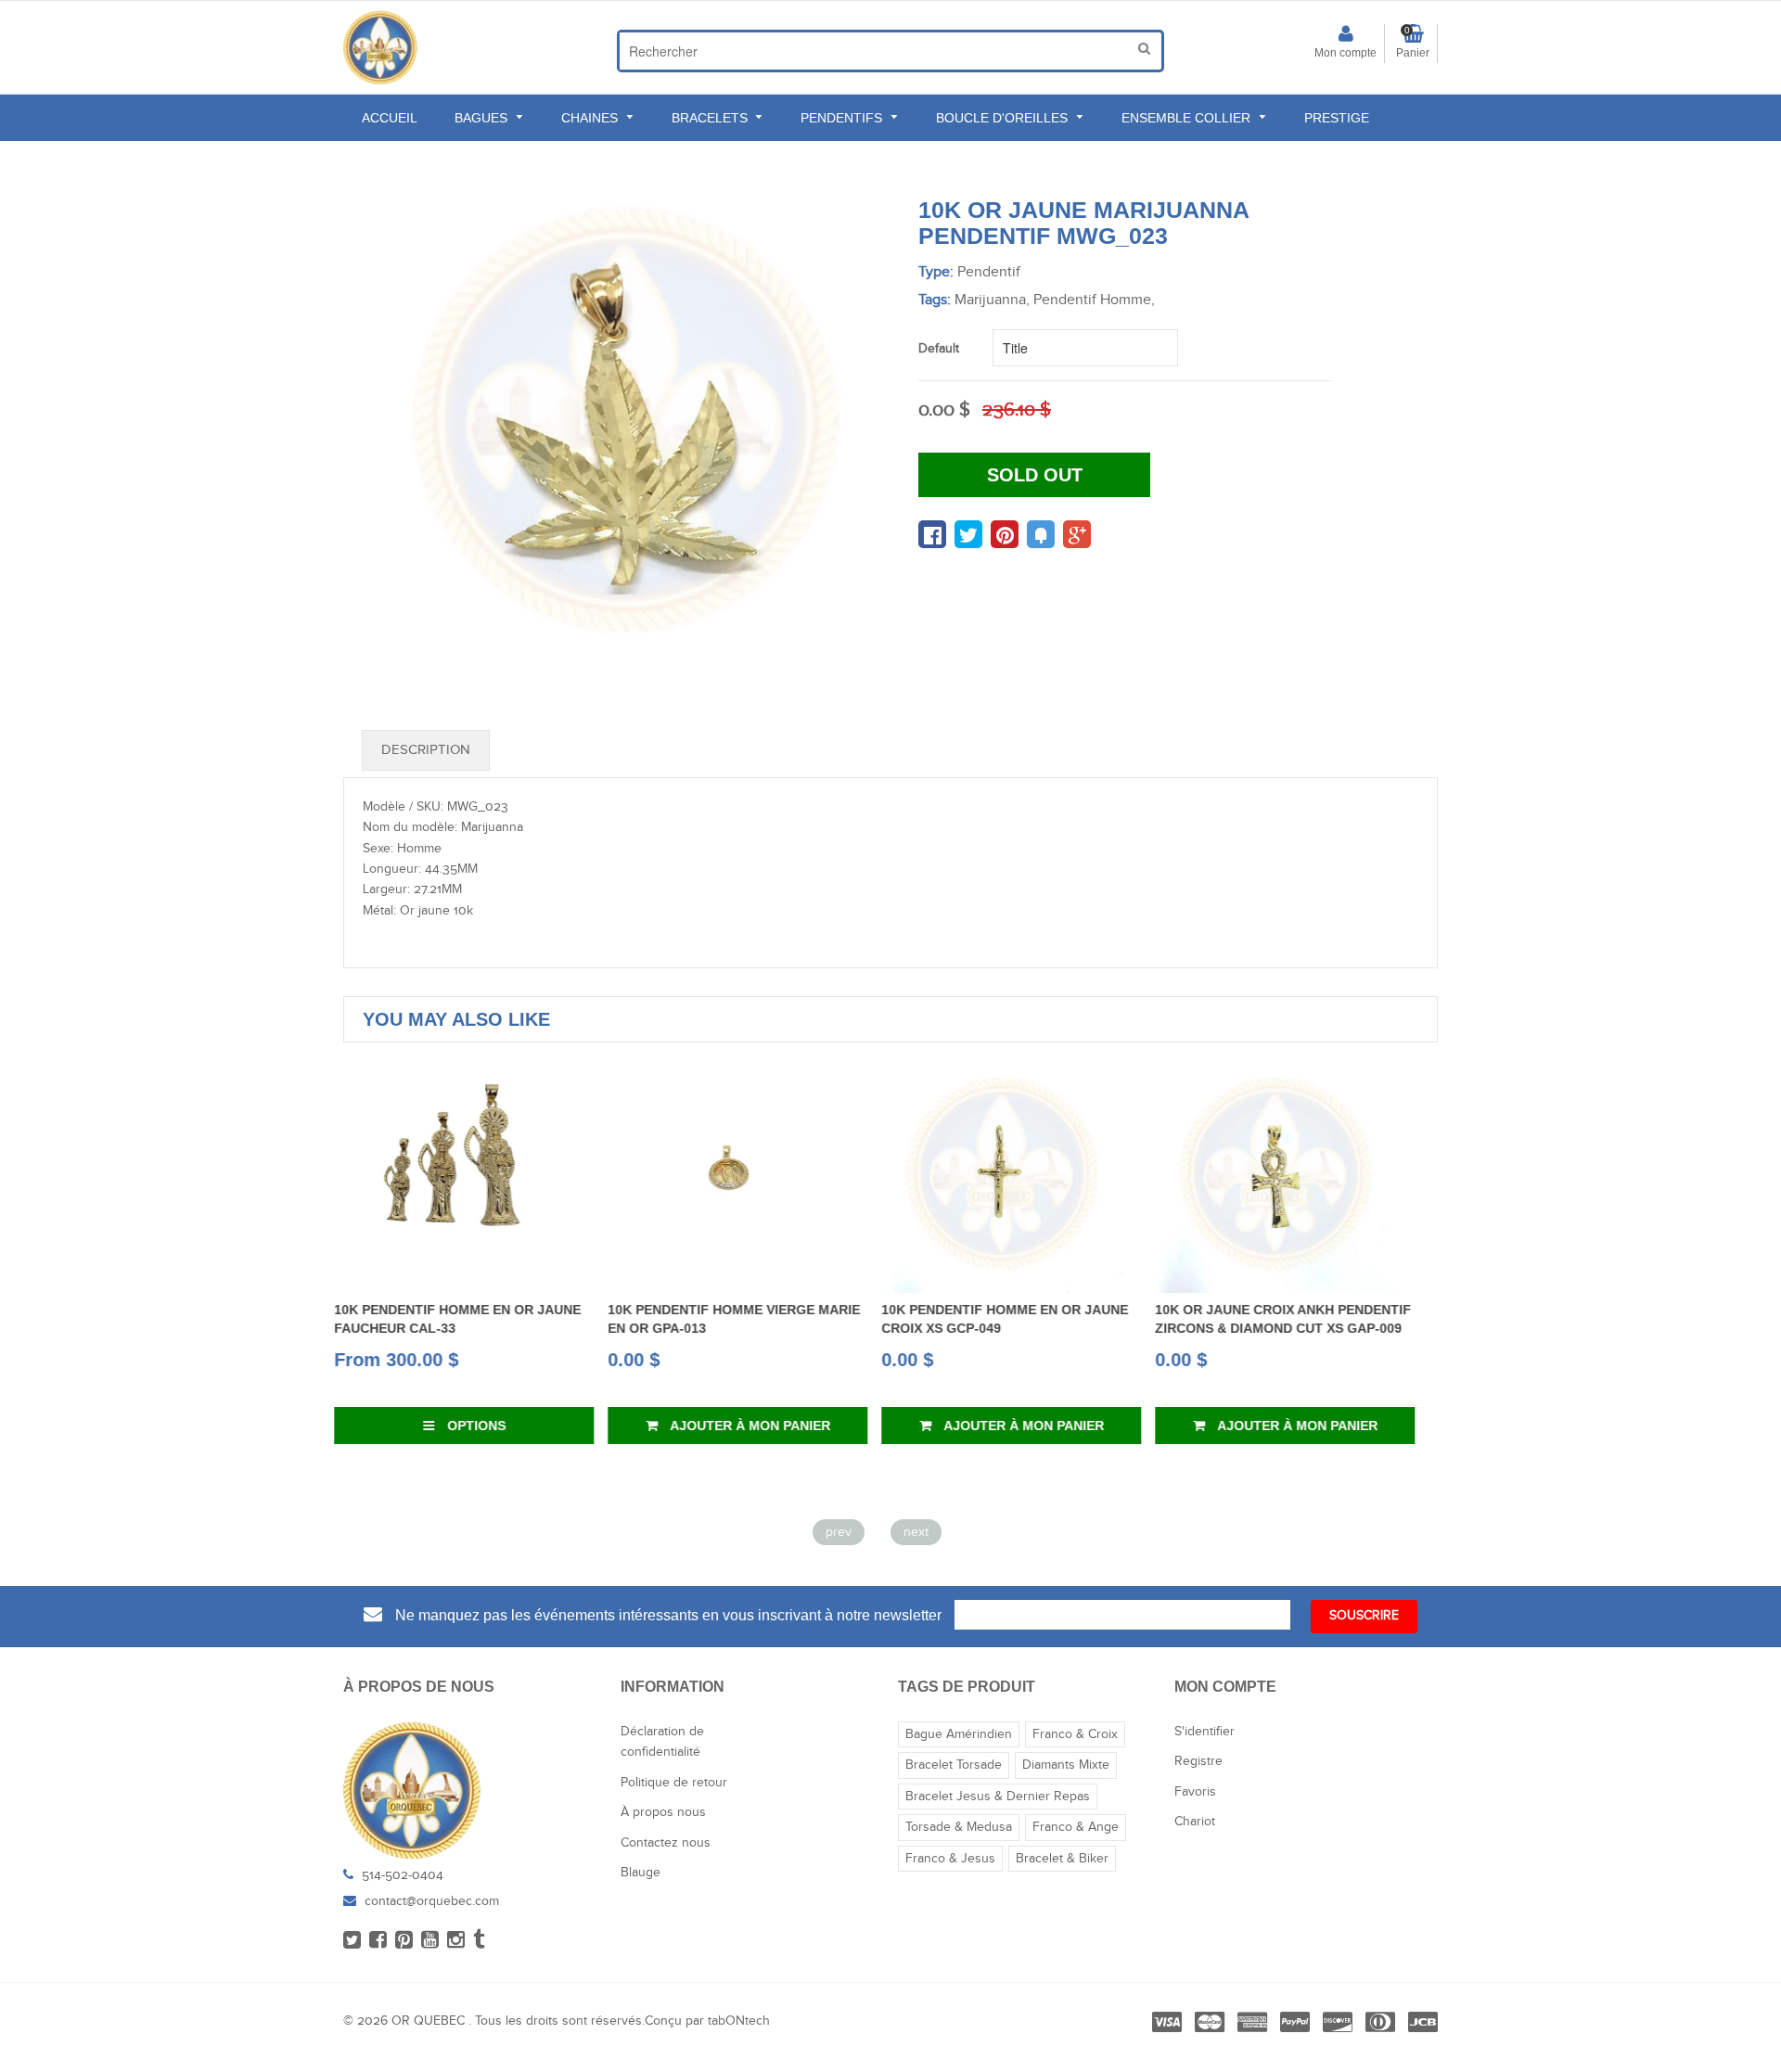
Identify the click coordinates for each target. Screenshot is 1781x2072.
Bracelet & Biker (1062, 1859)
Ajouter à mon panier (484, 1426)
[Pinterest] (404, 1941)
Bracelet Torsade (954, 1765)
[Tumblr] (479, 1941)
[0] (932, 534)
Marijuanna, (992, 300)
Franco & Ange (1076, 1827)
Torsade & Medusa (959, 1827)
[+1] (1077, 534)
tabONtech (739, 2021)
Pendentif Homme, (1094, 300)
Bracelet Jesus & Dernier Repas (998, 1797)
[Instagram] (456, 1941)
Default (939, 349)
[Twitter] (352, 1941)
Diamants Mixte (1066, 1765)
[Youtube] (430, 1941)
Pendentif (989, 272)
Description (426, 750)
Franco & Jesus (950, 1859)
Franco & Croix (1075, 1734)
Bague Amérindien (959, 1734)
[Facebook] (378, 1941)
